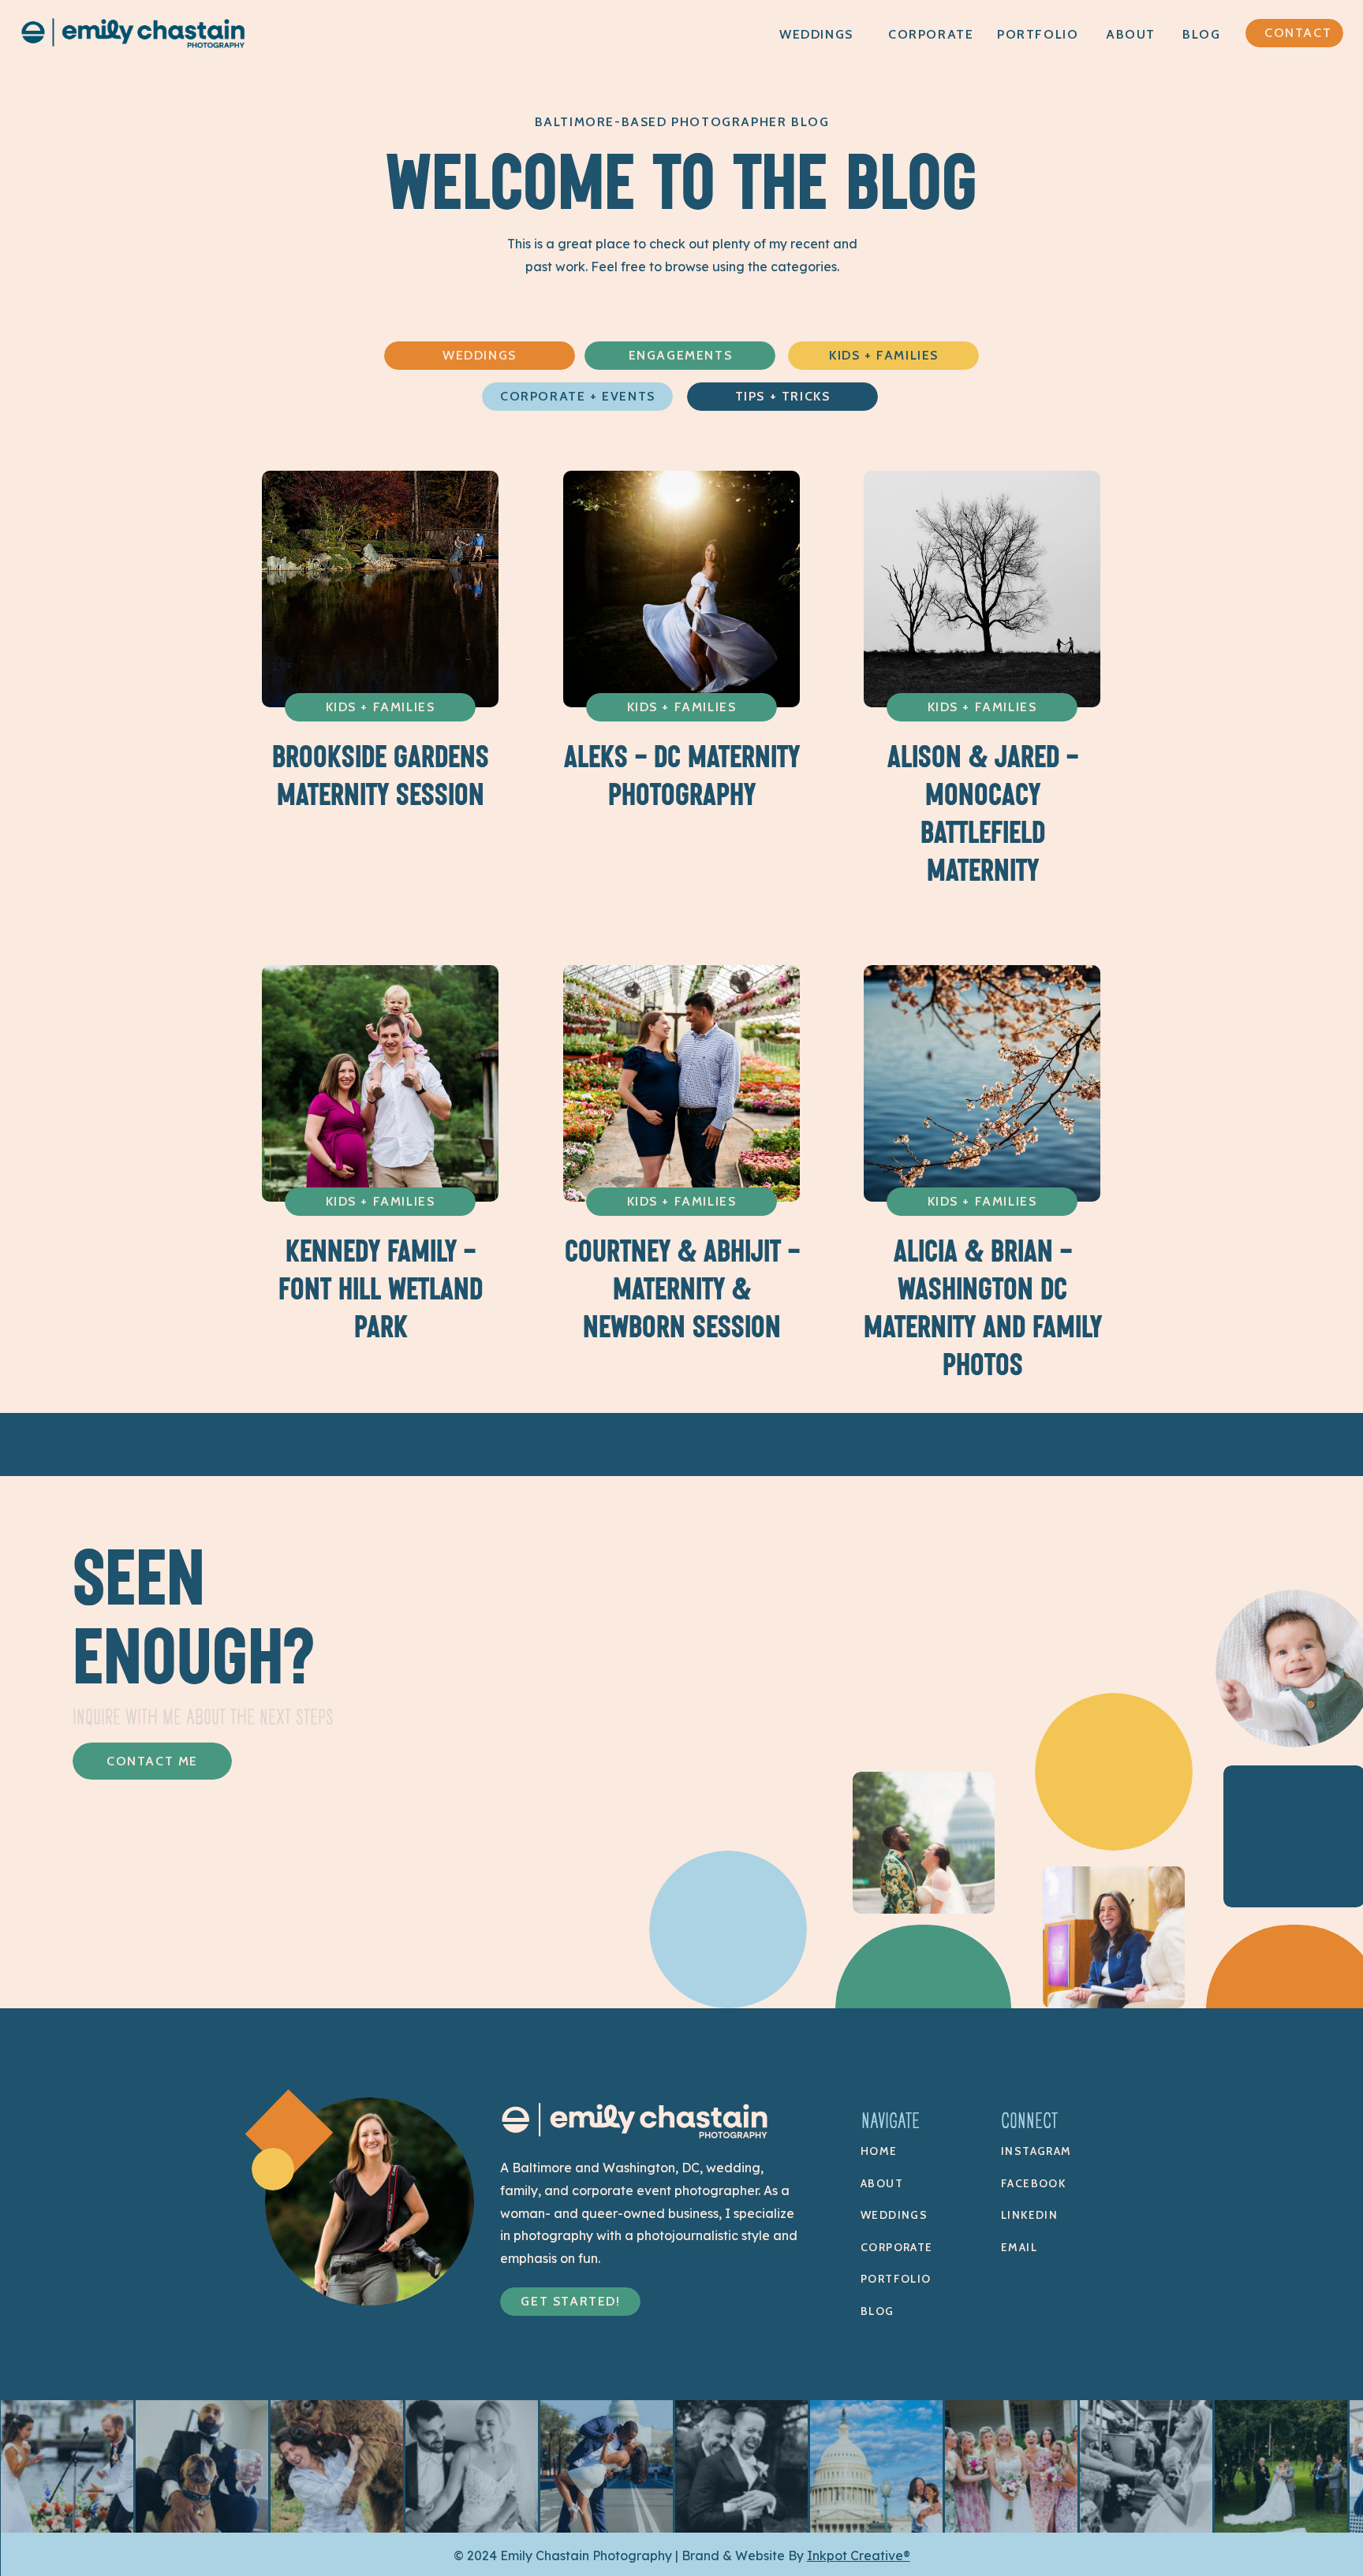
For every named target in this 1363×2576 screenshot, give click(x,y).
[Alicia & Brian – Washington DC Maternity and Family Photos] (982, 1083)
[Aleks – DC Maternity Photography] (681, 589)
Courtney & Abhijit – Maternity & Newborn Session (682, 1289)
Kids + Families (381, 707)
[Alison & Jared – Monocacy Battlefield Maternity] (982, 589)
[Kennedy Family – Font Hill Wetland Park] (380, 1083)
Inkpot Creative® (859, 2555)
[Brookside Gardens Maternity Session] (380, 589)
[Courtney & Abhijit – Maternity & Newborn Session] (681, 1083)
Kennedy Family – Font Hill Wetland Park (381, 1289)
